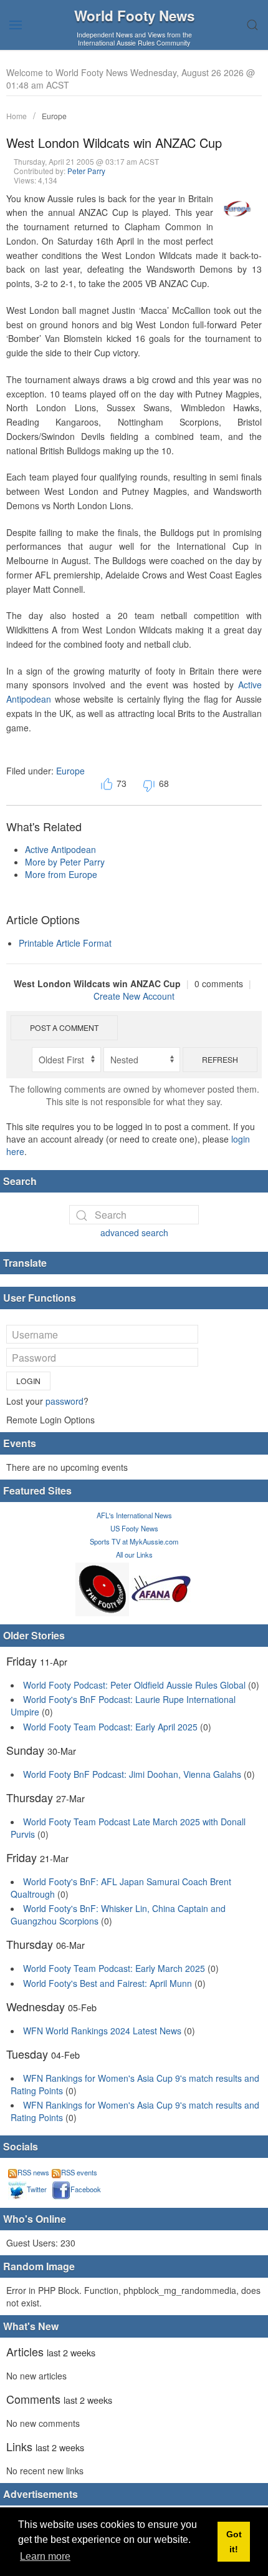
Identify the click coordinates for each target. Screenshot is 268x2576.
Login (28, 1381)
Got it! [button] (234, 2542)
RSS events (79, 2172)
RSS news (33, 2172)
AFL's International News (134, 1515)
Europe (54, 116)
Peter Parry (86, 171)
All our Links (134, 1554)
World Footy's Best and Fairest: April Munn (108, 1983)
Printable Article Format (65, 943)
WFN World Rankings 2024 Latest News (102, 2031)
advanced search (134, 1232)
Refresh (220, 1059)
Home (17, 116)
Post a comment (64, 1027)
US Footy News (134, 1528)
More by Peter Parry (65, 862)
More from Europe (61, 874)
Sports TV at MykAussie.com (134, 1541)
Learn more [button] (45, 2556)
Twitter (37, 2189)
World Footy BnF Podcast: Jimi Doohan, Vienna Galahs (132, 1774)
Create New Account (134, 996)
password (65, 1401)
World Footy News (134, 16)
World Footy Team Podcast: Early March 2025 (114, 1968)
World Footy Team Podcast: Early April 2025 (110, 1727)
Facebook (86, 2189)
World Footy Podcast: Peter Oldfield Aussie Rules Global (134, 1685)
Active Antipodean (60, 849)
